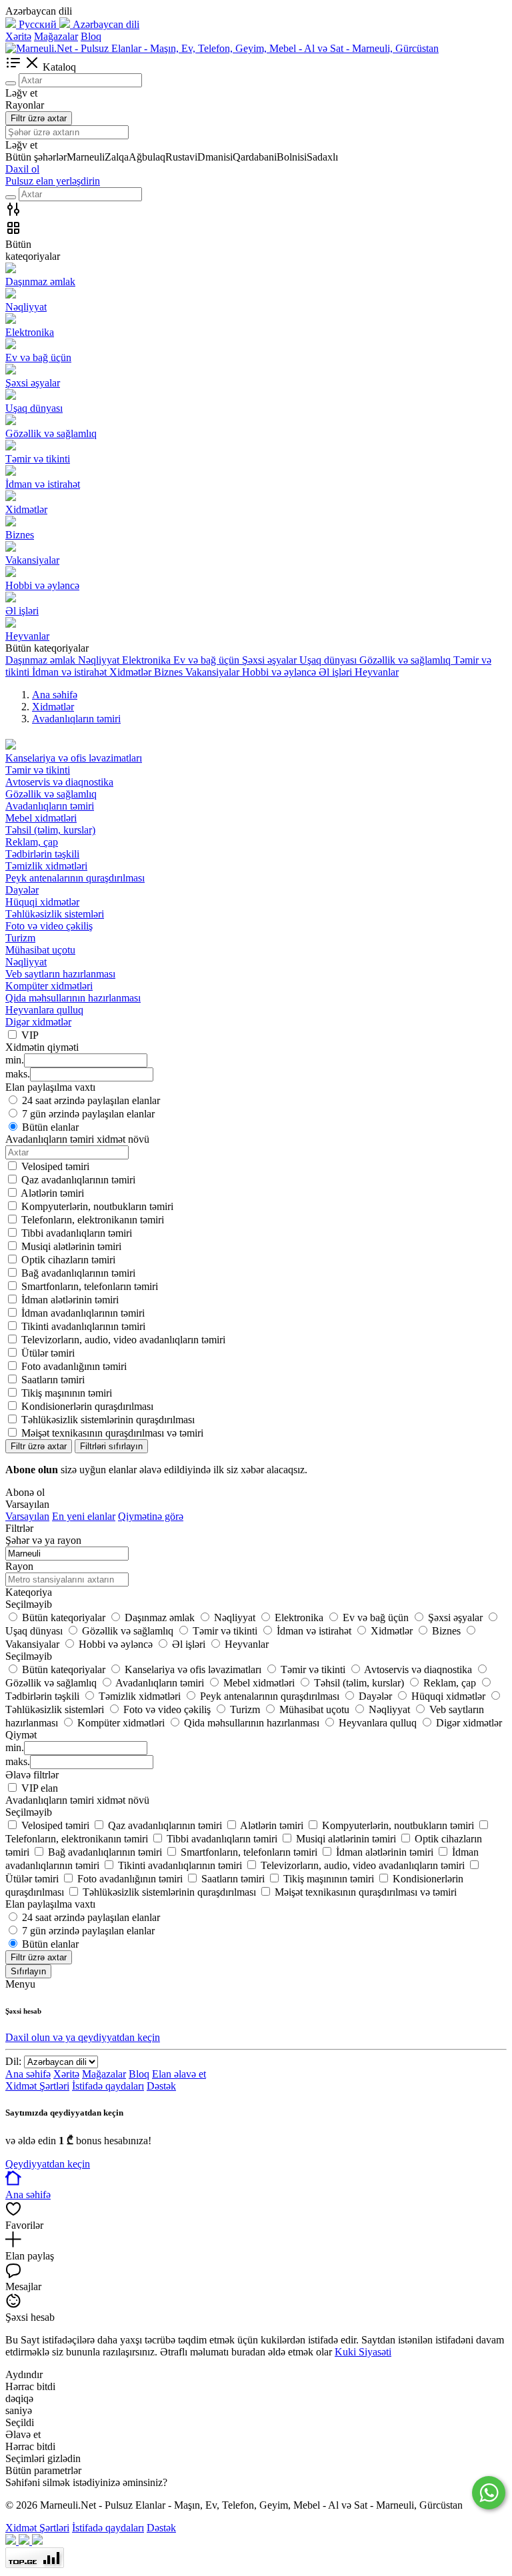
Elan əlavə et (179, 2074)
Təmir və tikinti (38, 770)
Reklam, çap (32, 842)
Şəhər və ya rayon (43, 1540)
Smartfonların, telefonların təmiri (90, 1286)
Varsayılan (27, 1516)
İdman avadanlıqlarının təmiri (83, 1313)
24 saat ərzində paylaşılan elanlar (91, 1100)
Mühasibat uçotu (40, 950)
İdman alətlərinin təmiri (70, 1300)
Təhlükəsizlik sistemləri (55, 914)
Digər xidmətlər (38, 1022)
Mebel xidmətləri (41, 818)
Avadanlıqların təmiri (50, 806)
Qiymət (21, 1735)
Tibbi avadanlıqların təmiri (77, 1233)
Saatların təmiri (53, 1380)
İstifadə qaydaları (108, 2086)
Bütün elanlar (50, 1127)
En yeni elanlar (84, 1516)
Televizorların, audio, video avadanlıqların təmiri (123, 1340)
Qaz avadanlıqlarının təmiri (78, 1180)
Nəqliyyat (26, 962)
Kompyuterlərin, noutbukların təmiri (97, 1206)
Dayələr (22, 890)
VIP (30, 1035)
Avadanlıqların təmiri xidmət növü (77, 1800)
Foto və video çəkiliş (49, 926)
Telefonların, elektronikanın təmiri (93, 1220)
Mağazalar (56, 36)
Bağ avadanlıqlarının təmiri (78, 1273)
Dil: (13, 2061)
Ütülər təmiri (48, 1353)
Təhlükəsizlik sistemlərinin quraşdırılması (108, 1420)
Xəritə (18, 36)
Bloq (91, 36)
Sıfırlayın (28, 1971)
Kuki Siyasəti (363, 2352)
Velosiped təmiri (55, 1166)
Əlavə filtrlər (32, 1775)
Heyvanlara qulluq (44, 1010)
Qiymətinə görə (151, 1516)
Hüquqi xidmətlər (42, 902)
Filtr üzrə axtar (39, 118)
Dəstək (161, 2086)
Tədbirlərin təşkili (42, 854)
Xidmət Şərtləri (37, 2086)
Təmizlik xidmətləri (46, 866)
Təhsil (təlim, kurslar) (50, 830)
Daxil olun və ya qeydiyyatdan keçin (83, 2037)
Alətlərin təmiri (52, 1193)
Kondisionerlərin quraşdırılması (87, 1406)
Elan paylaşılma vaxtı (50, 1904)
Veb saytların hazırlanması (60, 974)
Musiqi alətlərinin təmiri (71, 1246)
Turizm (20, 938)
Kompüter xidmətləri (49, 986)
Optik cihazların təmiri (68, 1260)
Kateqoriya (29, 1592)
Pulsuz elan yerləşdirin (53, 181)
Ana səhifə (28, 2074)
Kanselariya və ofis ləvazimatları (74, 758)
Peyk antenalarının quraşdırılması (75, 878)
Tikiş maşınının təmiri (67, 1393)
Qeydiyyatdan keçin (48, 2164)
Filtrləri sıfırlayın (111, 1446)
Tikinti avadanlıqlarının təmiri (83, 1326)
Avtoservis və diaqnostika (59, 782)
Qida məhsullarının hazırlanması (73, 998)
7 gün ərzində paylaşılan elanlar (88, 1114)
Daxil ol (22, 169)
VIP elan (40, 1788)
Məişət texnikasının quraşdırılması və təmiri (112, 1433)
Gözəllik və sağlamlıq (51, 794)
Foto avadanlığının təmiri (74, 1366)
